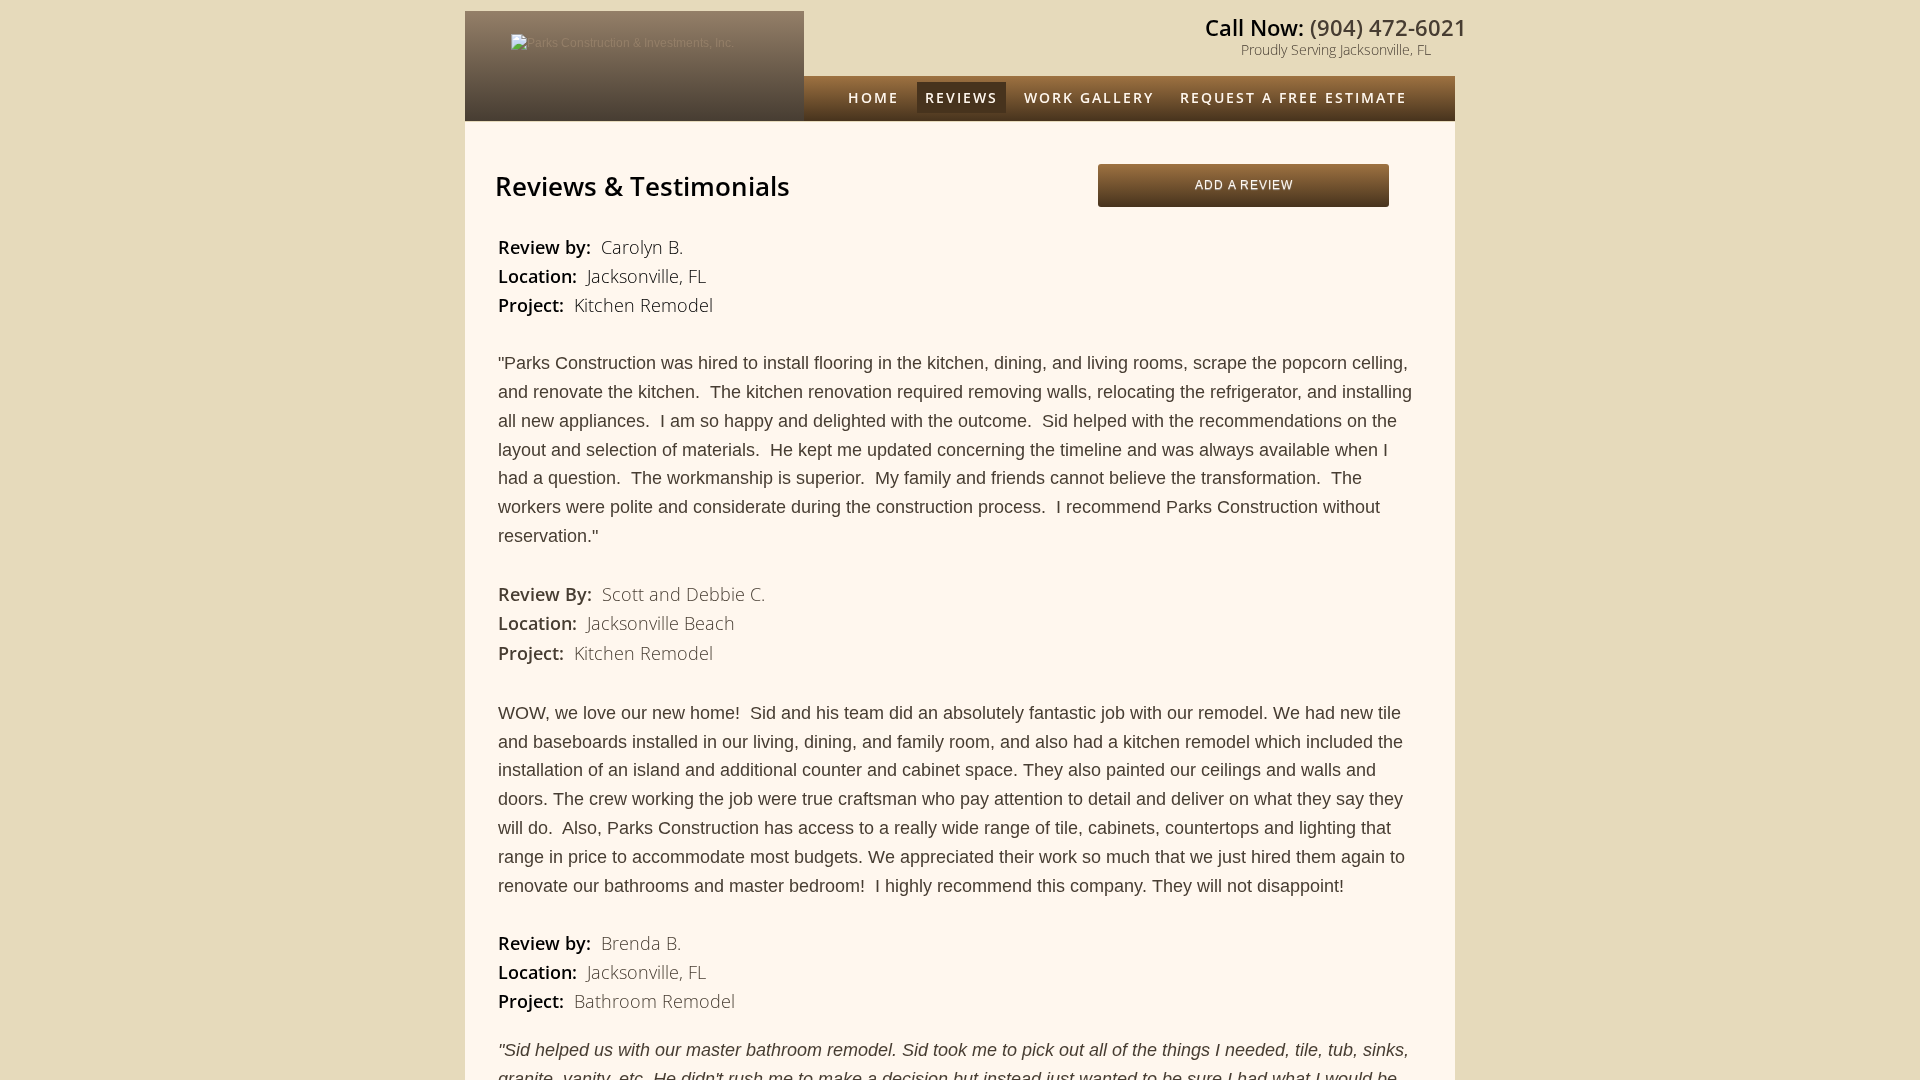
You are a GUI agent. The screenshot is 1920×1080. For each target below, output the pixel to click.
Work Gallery (1089, 97)
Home (873, 97)
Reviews (961, 97)
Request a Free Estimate (1293, 97)
